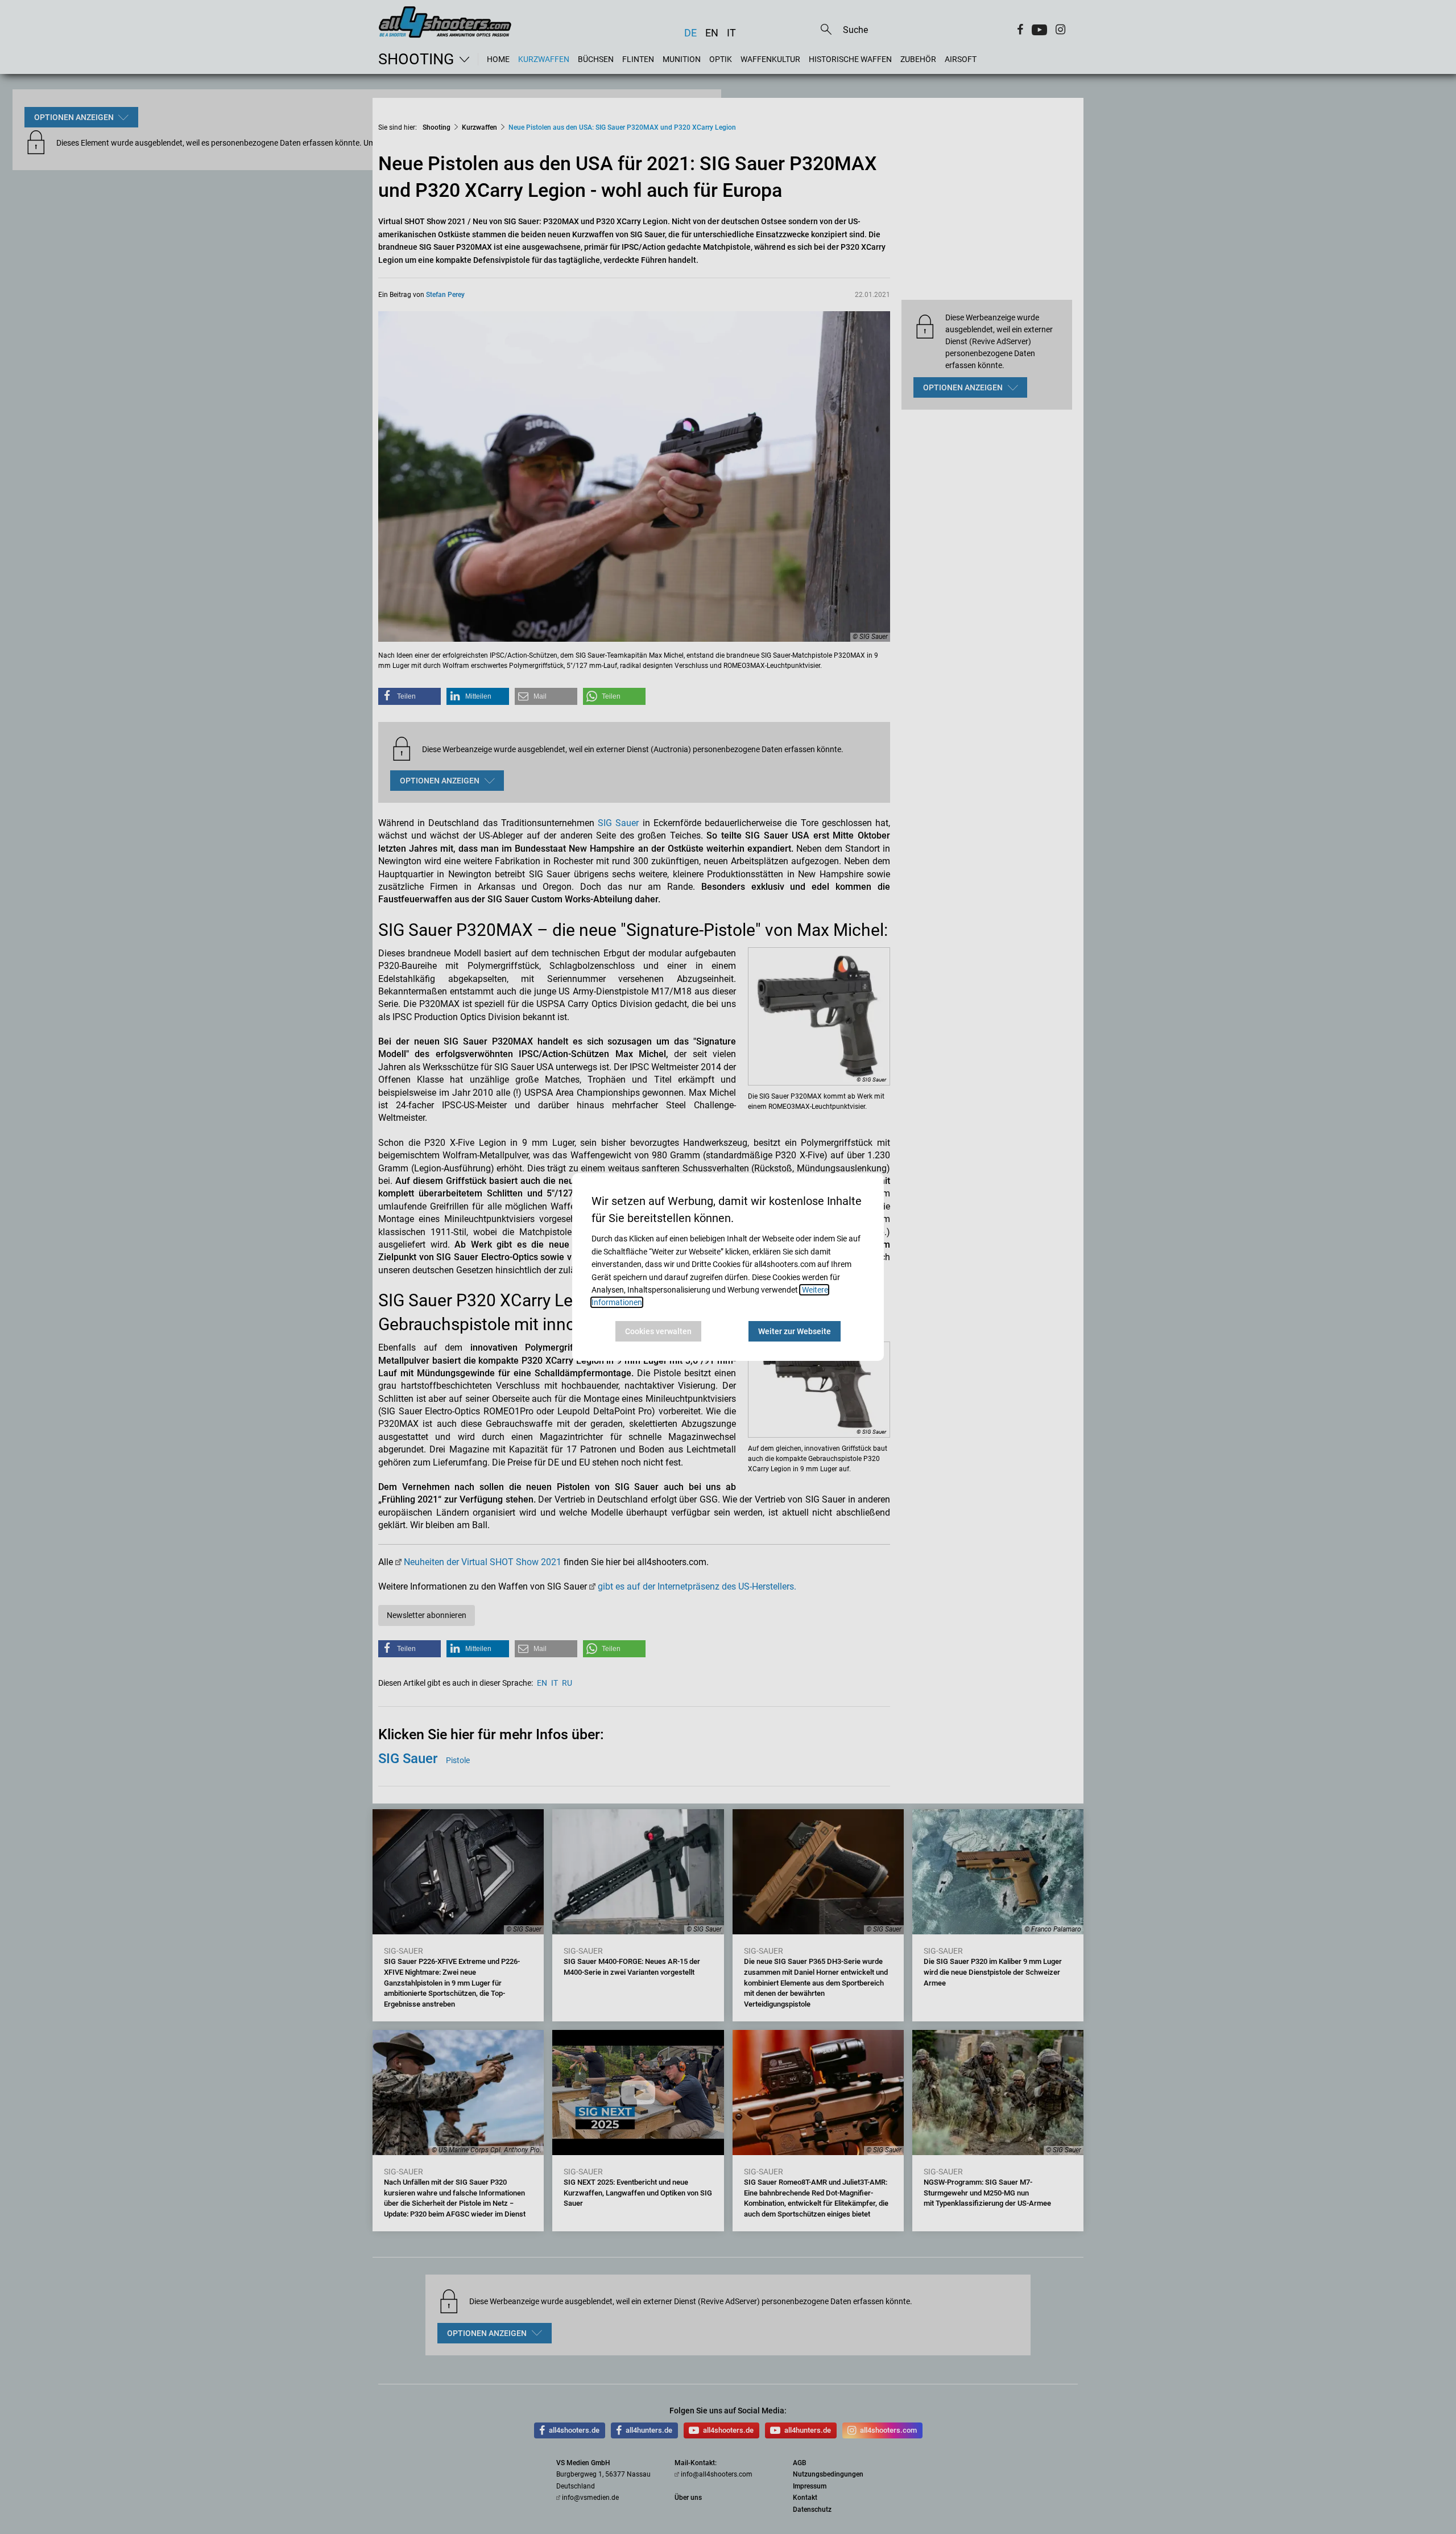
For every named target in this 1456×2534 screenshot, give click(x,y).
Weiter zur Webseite (795, 1331)
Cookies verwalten (658, 1331)
